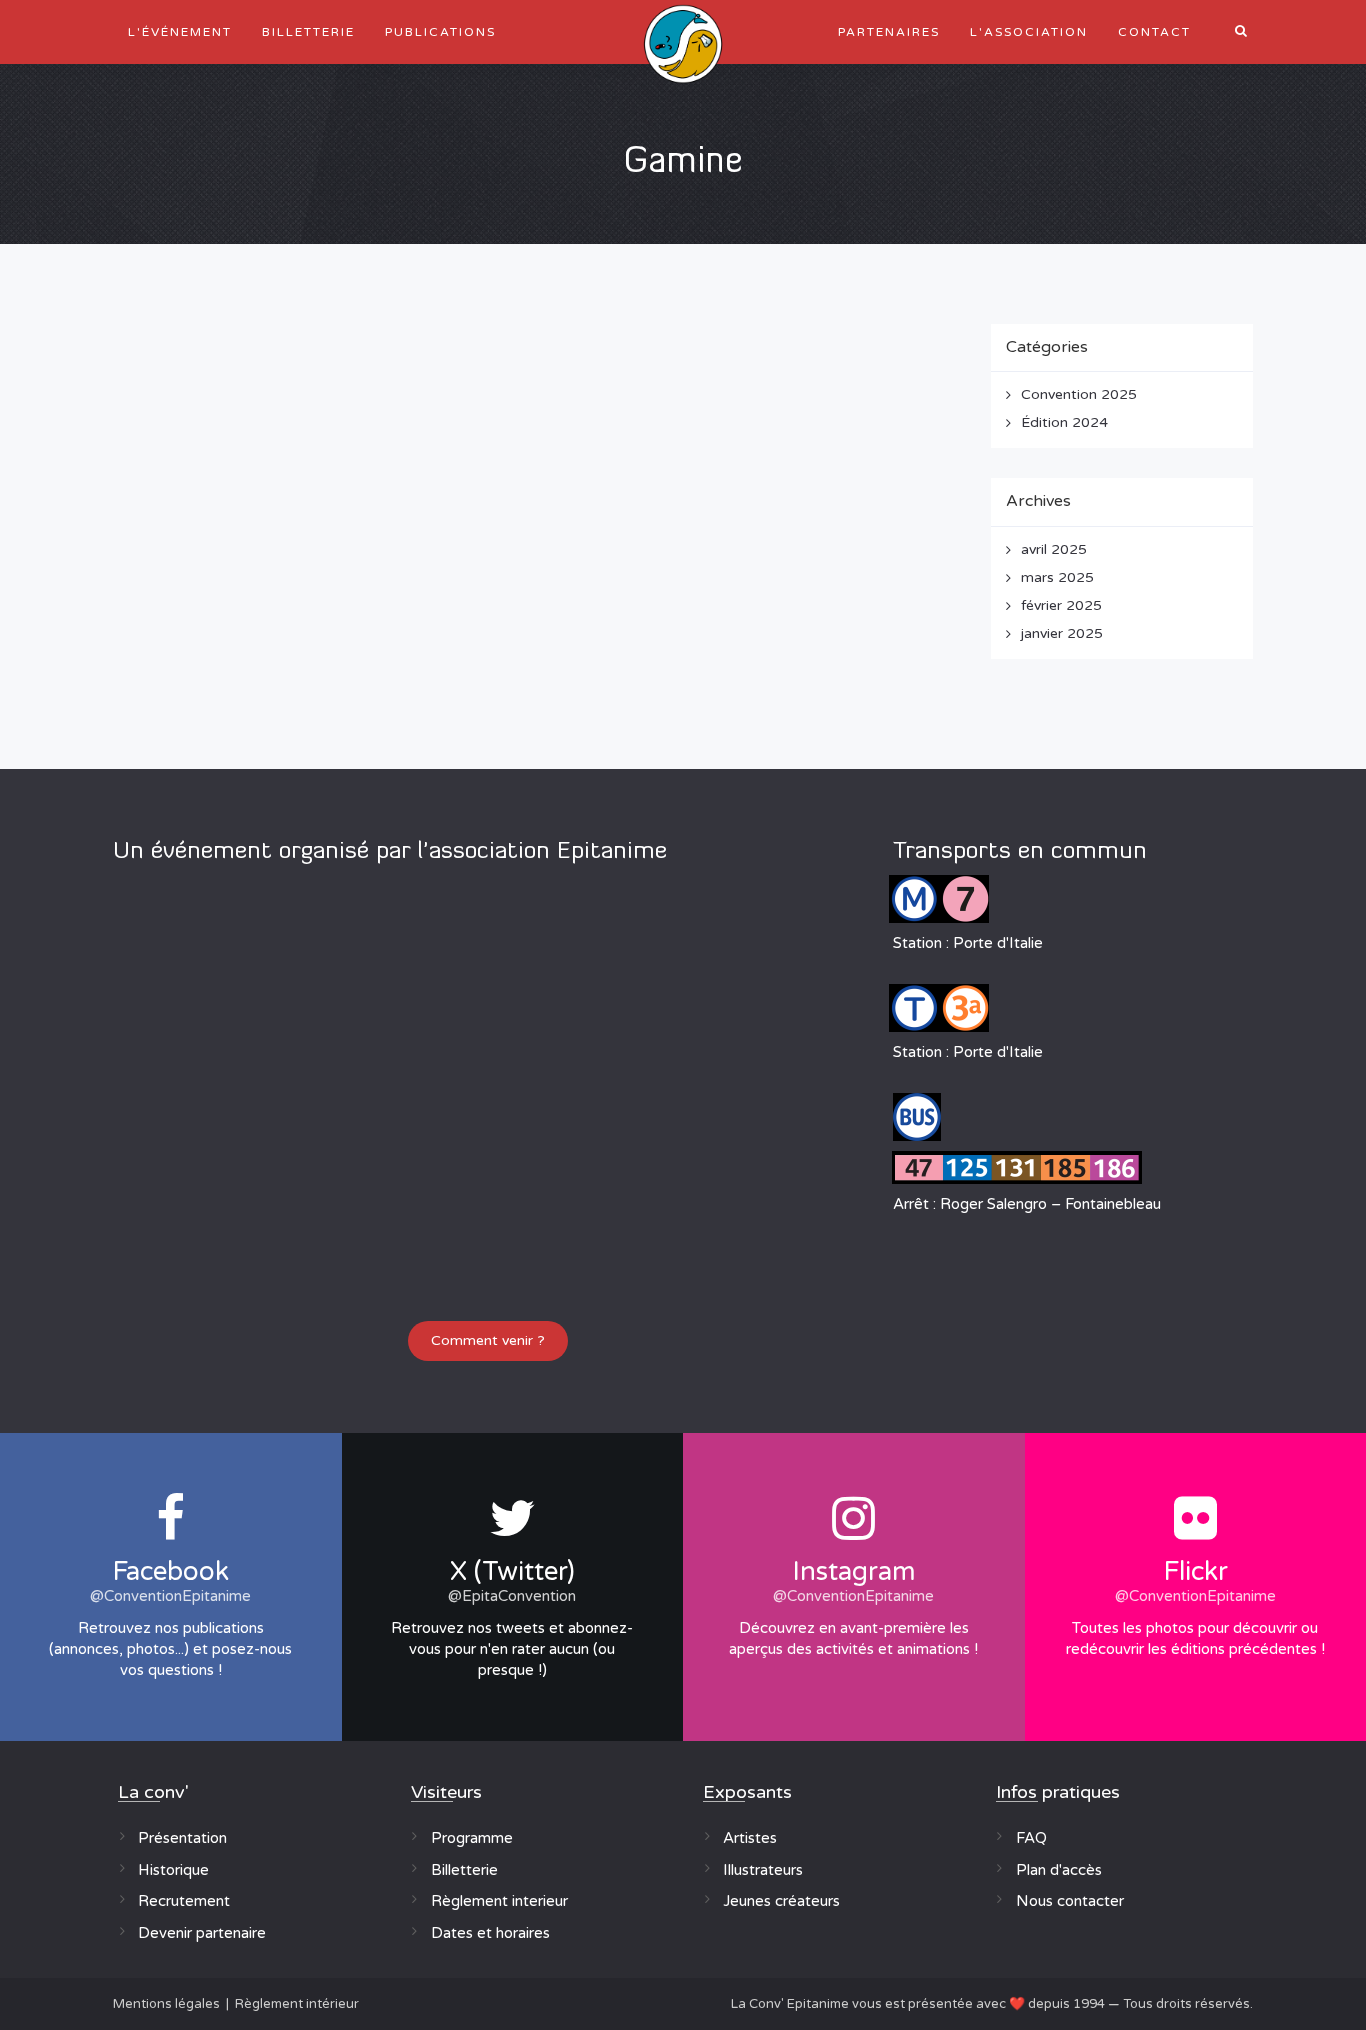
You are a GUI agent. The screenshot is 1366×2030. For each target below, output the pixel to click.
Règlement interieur (499, 1901)
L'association (1029, 32)
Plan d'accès (1059, 1870)
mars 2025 (1057, 577)
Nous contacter (1070, 1901)
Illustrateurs (763, 1870)
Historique (173, 1870)
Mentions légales (166, 2004)
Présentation (182, 1838)
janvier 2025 (1062, 633)
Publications (440, 32)
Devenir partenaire (202, 1933)
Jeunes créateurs (781, 1901)
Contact (1154, 32)
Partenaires (889, 32)
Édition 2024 (1064, 422)
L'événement (180, 32)
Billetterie (308, 32)
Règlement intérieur (297, 2004)
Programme (472, 1838)
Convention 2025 (1079, 394)
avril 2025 (1054, 549)
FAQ (1031, 1838)
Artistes (750, 1838)
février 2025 (1061, 605)
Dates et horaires (490, 1933)
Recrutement (184, 1901)
